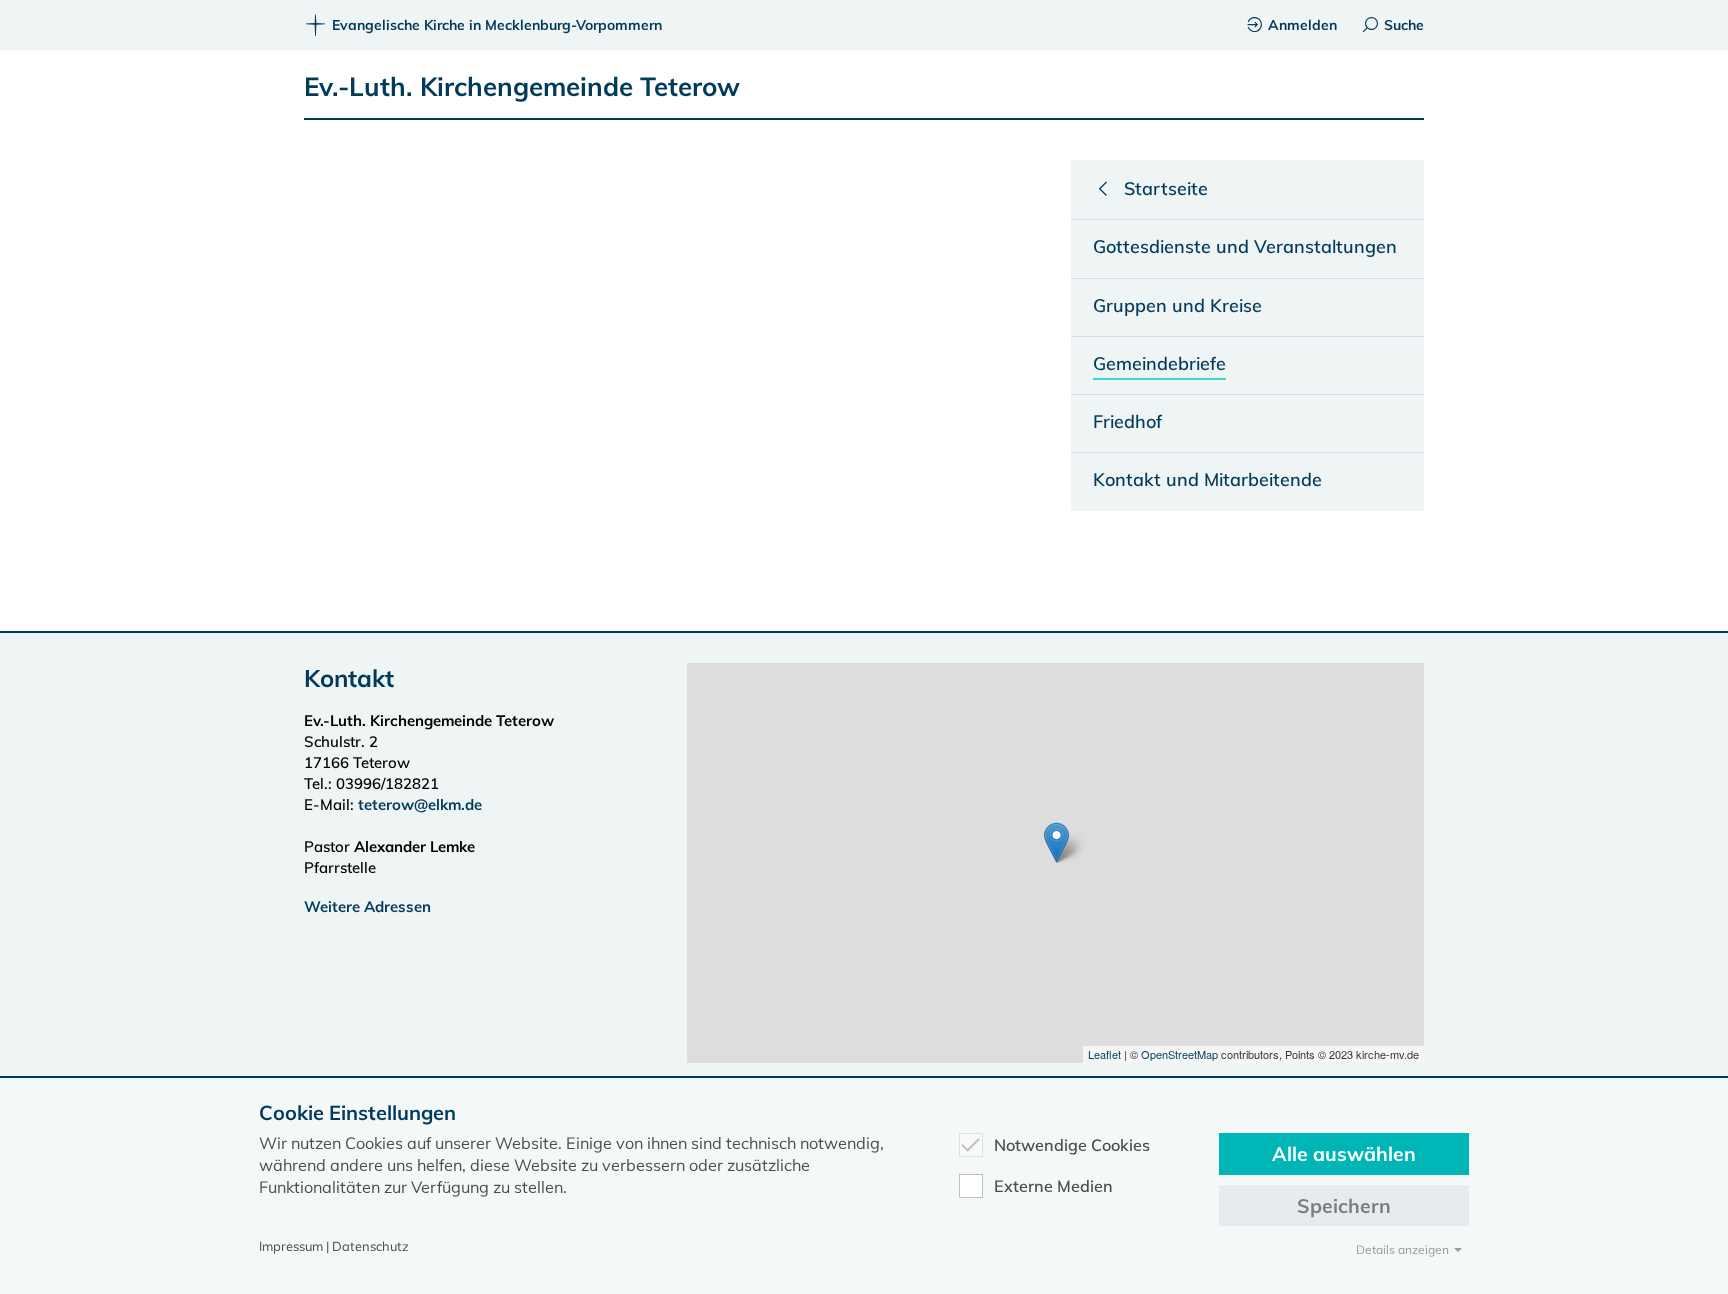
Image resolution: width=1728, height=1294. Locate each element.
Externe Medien (1053, 1186)
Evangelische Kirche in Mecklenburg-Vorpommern (497, 25)
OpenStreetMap (1179, 1054)
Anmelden (1302, 25)
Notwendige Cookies (1072, 1145)
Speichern (1344, 1205)
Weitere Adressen (367, 906)
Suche (1404, 25)
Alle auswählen (1344, 1153)
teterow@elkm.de (420, 804)
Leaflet (1104, 1054)
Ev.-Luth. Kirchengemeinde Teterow (522, 86)
